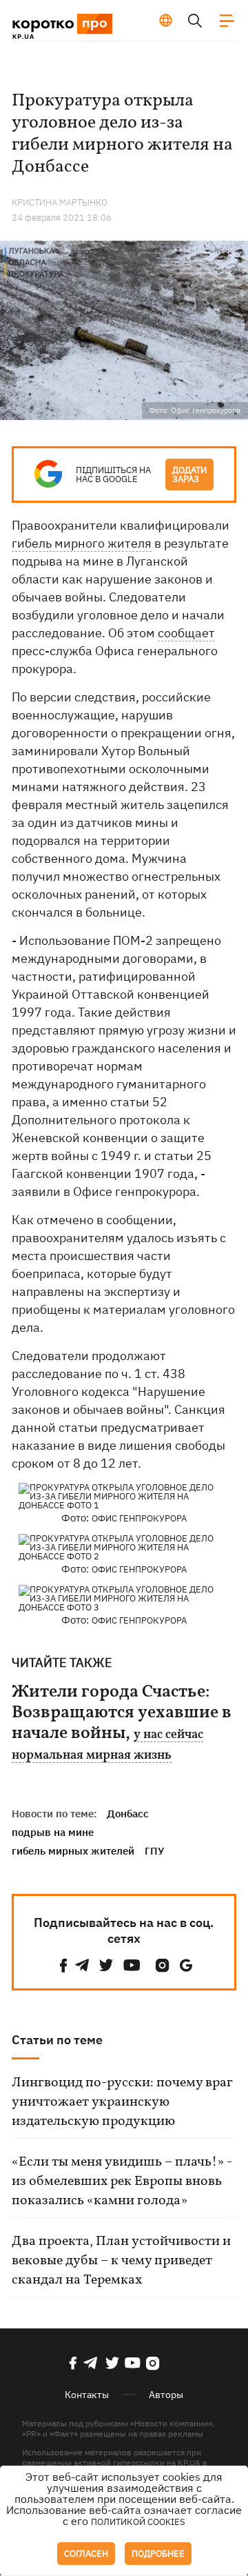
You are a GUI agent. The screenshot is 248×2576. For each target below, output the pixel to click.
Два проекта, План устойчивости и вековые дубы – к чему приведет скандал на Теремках (121, 2261)
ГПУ (154, 1851)
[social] (63, 1965)
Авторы (166, 2395)
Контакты (87, 2395)
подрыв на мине (53, 1832)
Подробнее (158, 2554)
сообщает (186, 633)
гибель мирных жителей (73, 1851)
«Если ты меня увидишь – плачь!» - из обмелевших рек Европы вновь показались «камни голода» (122, 2181)
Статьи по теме (57, 2040)
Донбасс (128, 1814)
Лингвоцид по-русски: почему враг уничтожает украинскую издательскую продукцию (122, 2102)
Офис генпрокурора (139, 1518)
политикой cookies (138, 2522)
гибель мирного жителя (82, 543)
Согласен (86, 2554)
